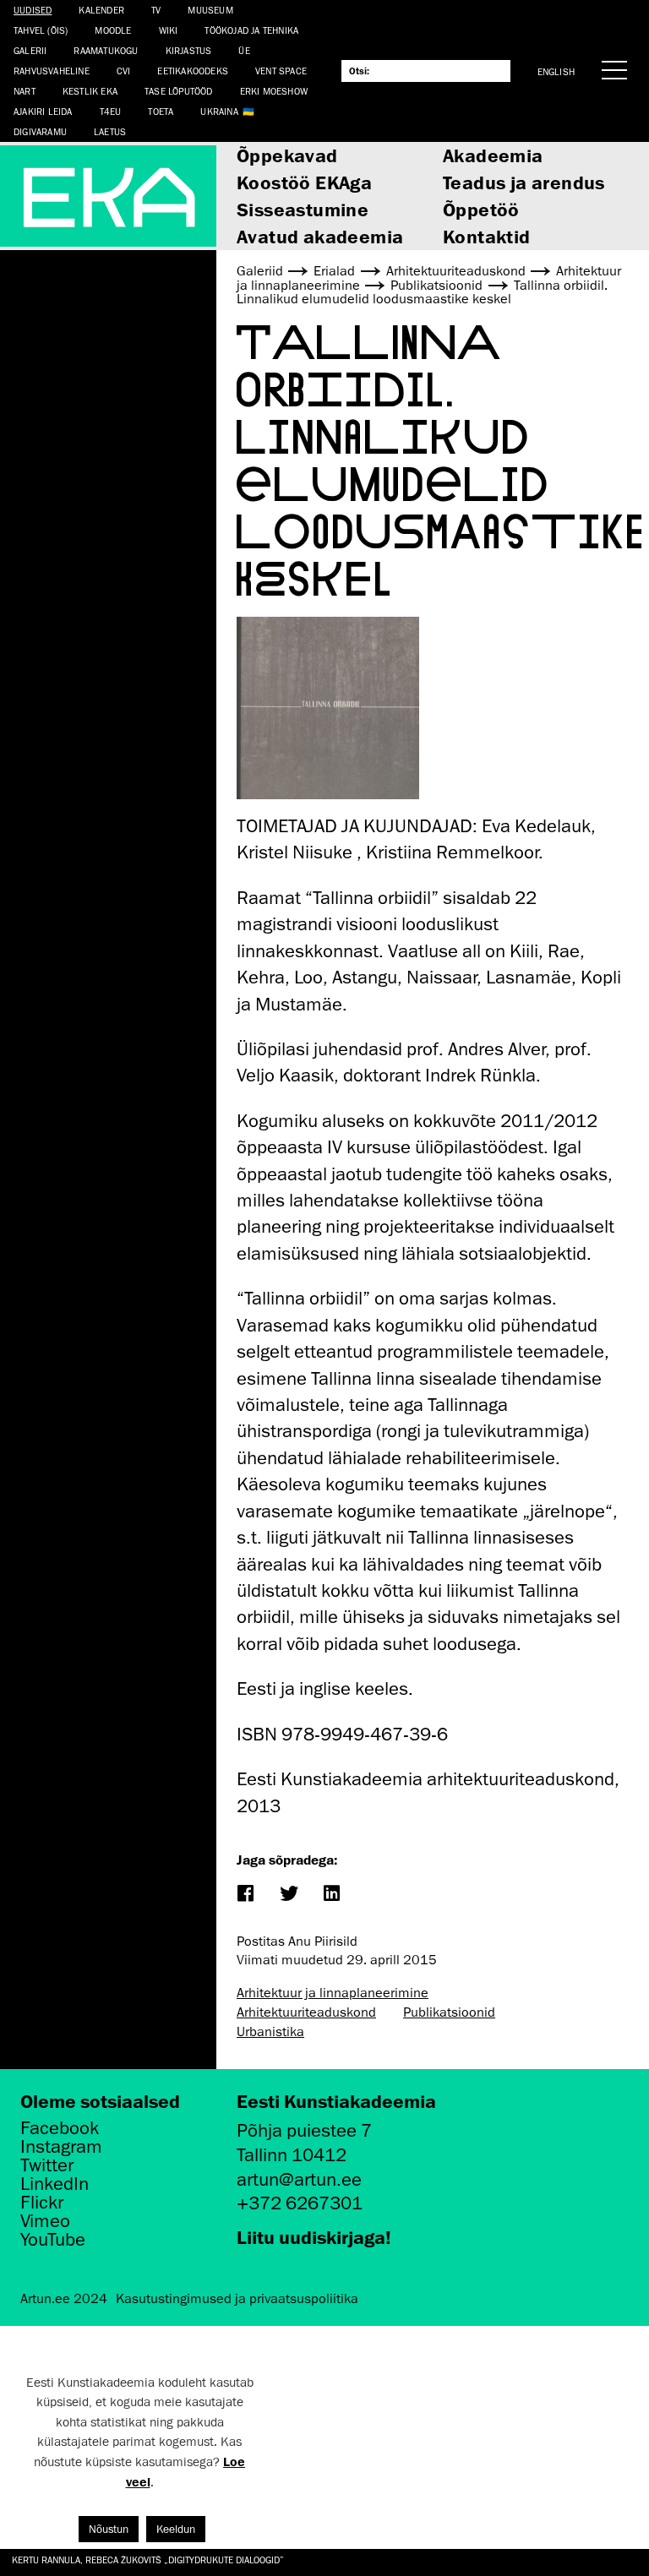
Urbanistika (270, 2032)
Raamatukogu (106, 50)
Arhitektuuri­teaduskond (306, 2012)
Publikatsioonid (449, 2012)
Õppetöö (481, 209)
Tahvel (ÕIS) (41, 30)
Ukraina (219, 111)
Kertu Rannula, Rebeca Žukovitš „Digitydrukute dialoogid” (148, 2560)
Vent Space (281, 71)
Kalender (101, 10)
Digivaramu (40, 131)
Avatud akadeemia (320, 236)
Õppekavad (287, 155)
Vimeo (45, 2221)
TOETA (161, 111)
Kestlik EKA (90, 91)
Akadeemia (493, 155)
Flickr (42, 2203)
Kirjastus (189, 50)
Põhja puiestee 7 (304, 2130)
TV (156, 10)
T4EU (111, 111)
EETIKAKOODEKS (193, 71)
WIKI (169, 30)
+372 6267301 (300, 2203)
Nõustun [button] (109, 2529)
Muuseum (210, 10)
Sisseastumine (303, 209)
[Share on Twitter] (288, 1895)
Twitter (47, 2165)
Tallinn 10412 (292, 2155)
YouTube (53, 2240)
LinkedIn (55, 2184)
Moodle (113, 30)
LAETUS (110, 131)
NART (25, 91)
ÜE (244, 50)
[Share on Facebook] (245, 1895)
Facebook (60, 2128)
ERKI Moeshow (274, 91)
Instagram (61, 2147)
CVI (124, 71)
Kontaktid (487, 236)
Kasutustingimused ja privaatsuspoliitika (237, 2299)
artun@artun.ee (299, 2179)
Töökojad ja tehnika (251, 30)
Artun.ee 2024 (64, 2299)
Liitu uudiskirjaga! (314, 2237)
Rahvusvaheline (52, 71)
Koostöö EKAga (304, 182)
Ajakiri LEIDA (43, 111)
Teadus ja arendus (524, 182)
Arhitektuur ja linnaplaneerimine (333, 1993)
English (556, 71)
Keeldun (176, 2529)
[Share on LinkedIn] (331, 1895)
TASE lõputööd (179, 91)
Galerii (30, 50)
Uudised (33, 10)
